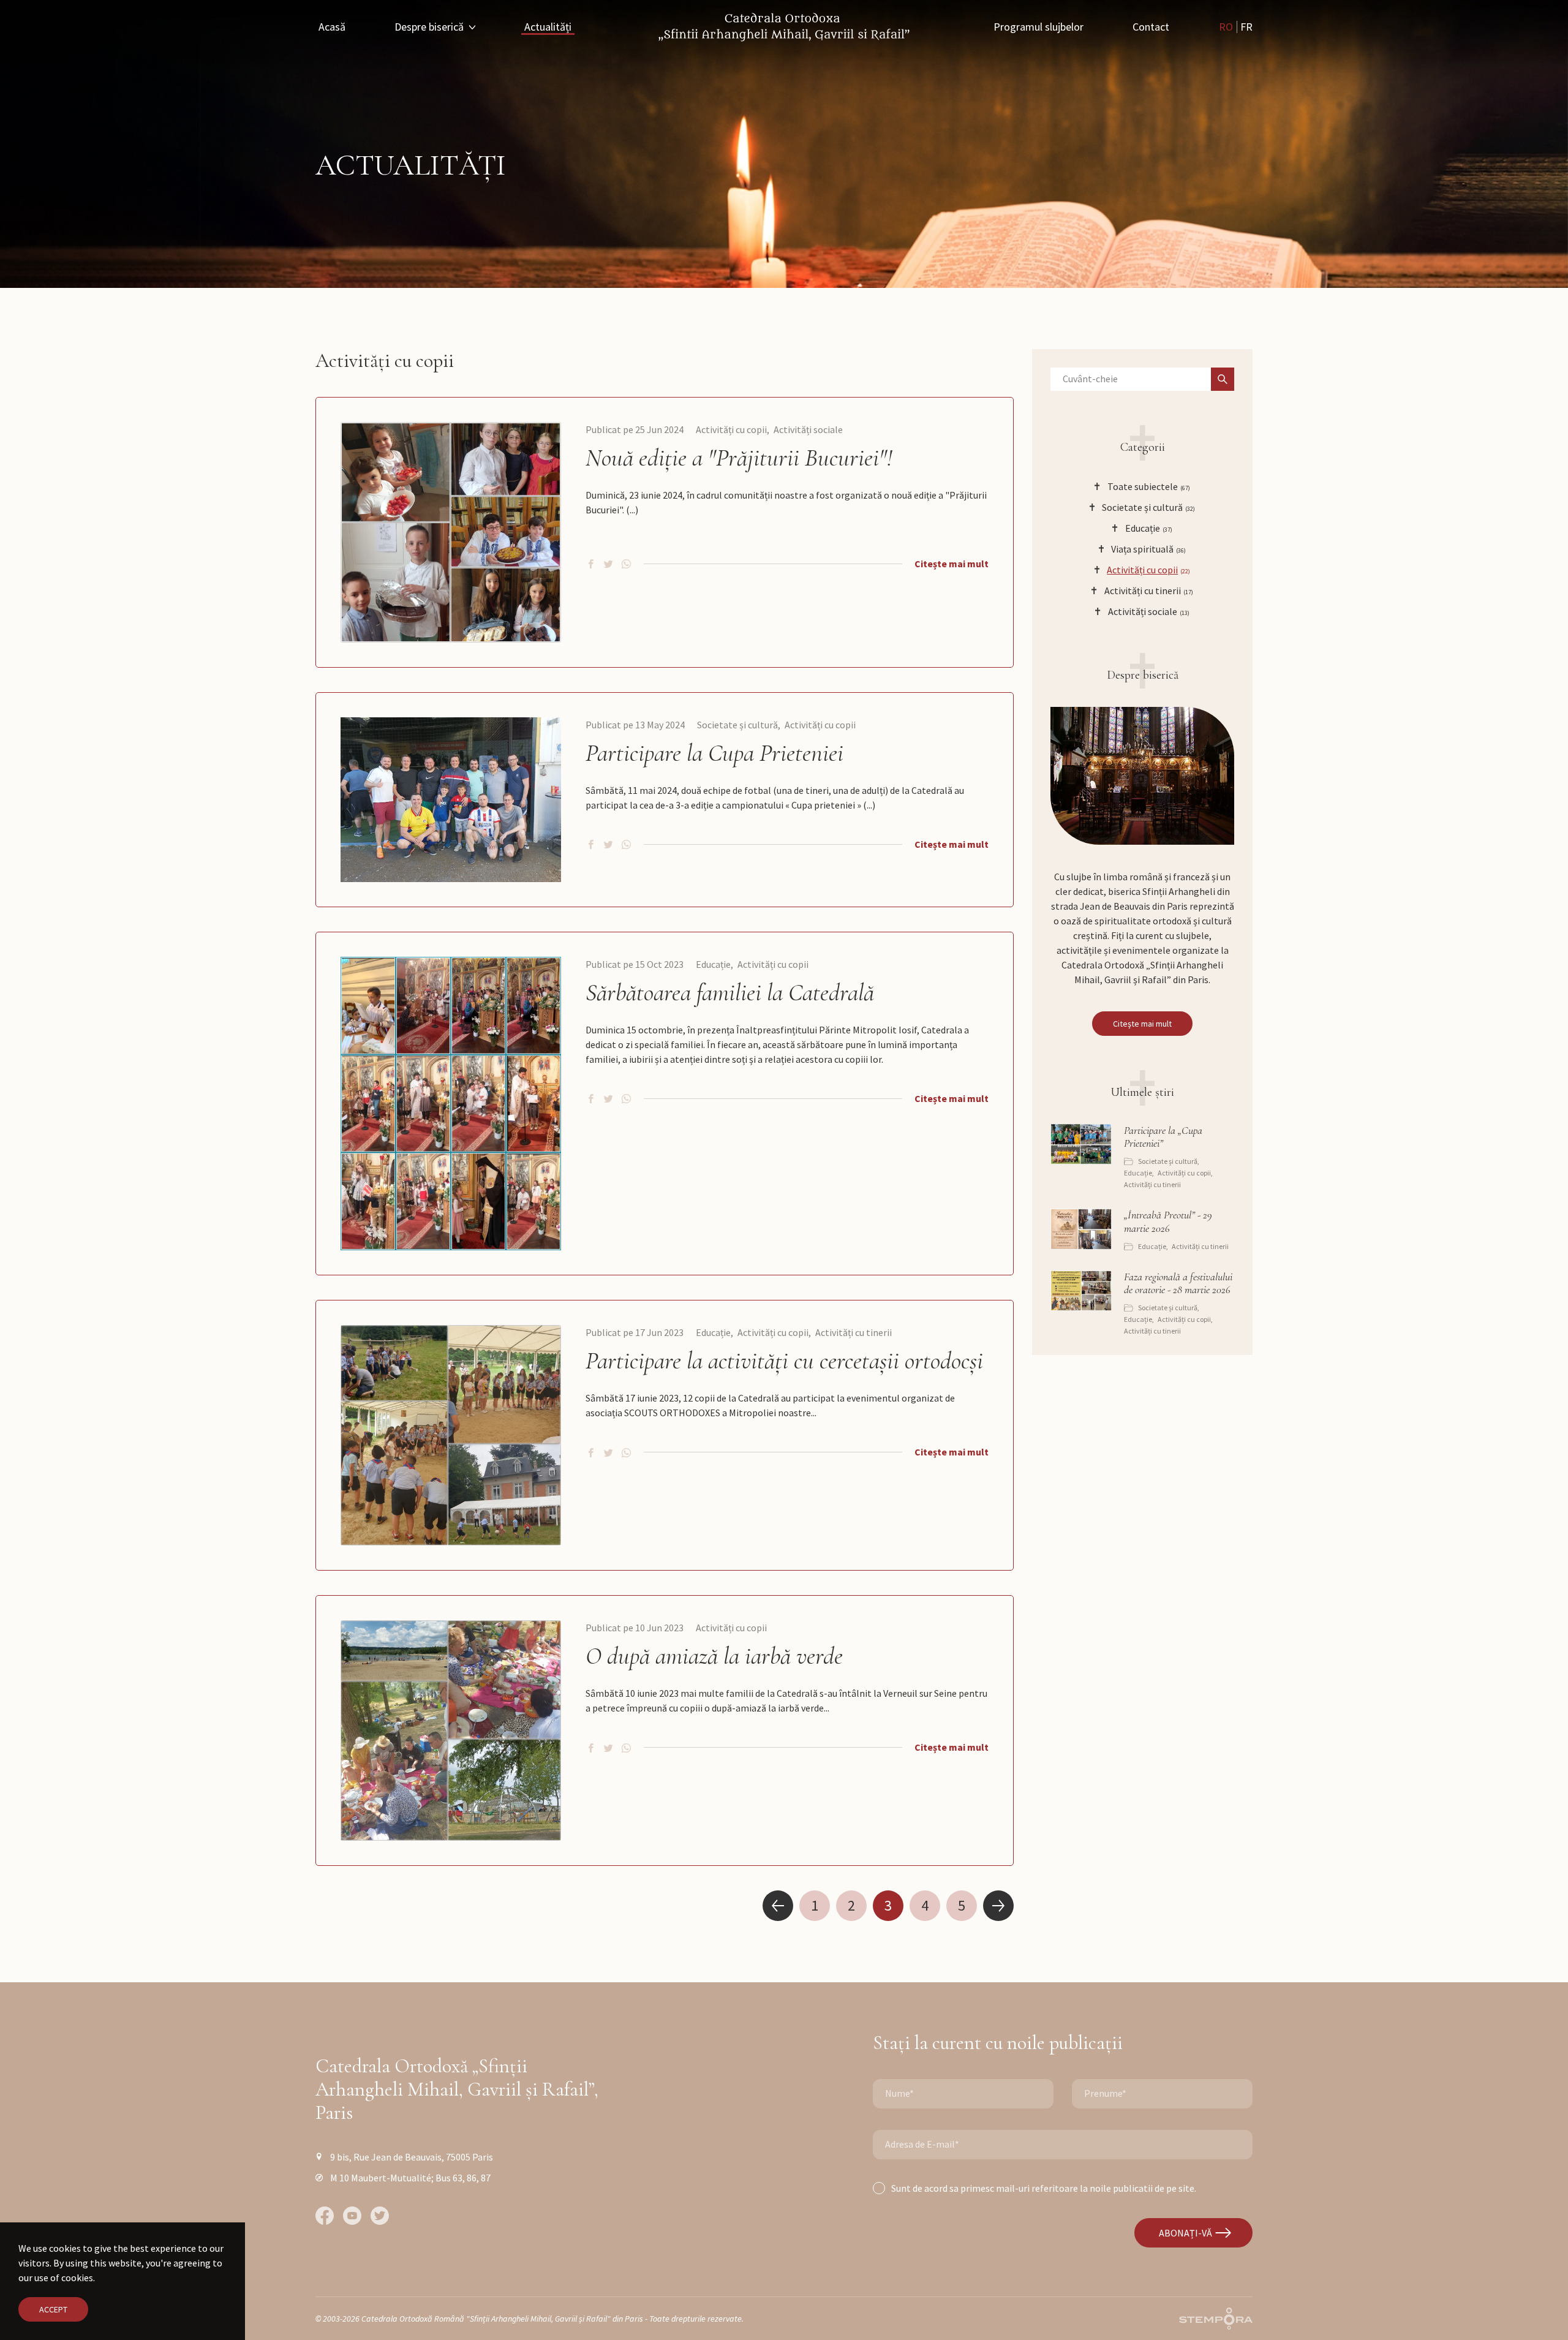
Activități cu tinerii (854, 1332)
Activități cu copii (731, 429)
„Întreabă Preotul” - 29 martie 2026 (1168, 1222)
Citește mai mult (952, 564)
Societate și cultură (737, 725)
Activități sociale (808, 429)
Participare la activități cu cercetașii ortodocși (784, 1361)
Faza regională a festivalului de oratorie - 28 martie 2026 (1178, 1284)
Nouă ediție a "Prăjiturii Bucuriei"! (739, 458)
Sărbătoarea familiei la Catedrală (730, 992)
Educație (713, 964)
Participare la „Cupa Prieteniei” (1163, 1137)
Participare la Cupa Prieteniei (714, 753)
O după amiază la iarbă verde (714, 1656)
